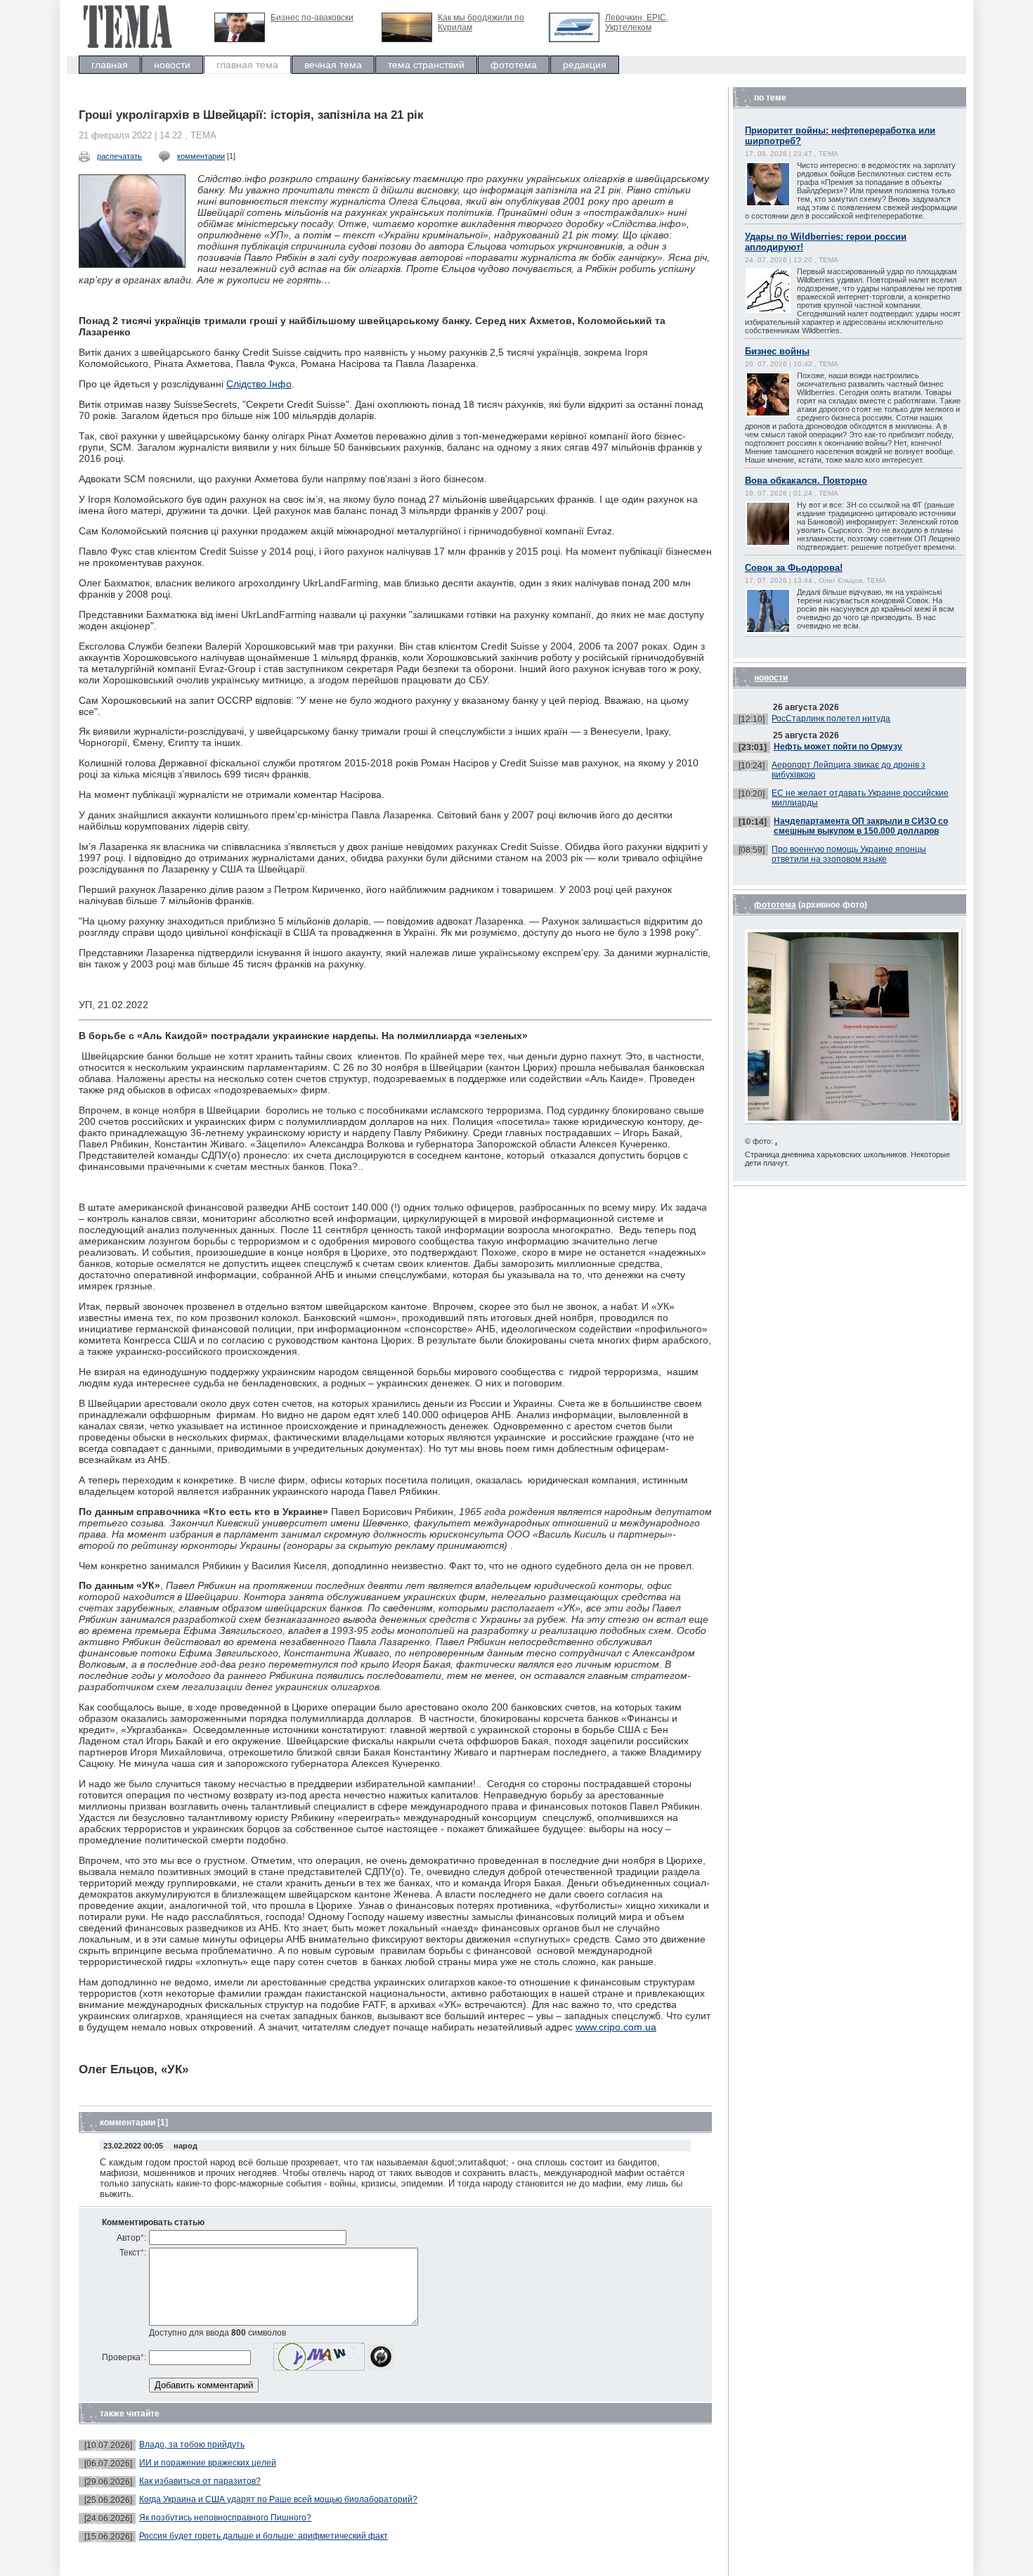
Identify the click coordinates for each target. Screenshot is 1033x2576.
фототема (514, 65)
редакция (585, 65)
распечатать (119, 156)
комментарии (201, 156)
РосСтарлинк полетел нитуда (831, 719)
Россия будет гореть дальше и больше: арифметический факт (264, 2536)
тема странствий (426, 65)
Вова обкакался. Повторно (806, 481)
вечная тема (333, 65)
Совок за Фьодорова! (794, 568)
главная (110, 65)
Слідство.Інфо (259, 384)
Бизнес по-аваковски (312, 18)
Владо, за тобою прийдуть (192, 2445)
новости (172, 65)
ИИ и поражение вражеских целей (208, 2463)
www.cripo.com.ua (616, 2027)
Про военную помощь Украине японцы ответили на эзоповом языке (849, 854)
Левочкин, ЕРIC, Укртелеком (637, 22)
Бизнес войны (777, 351)
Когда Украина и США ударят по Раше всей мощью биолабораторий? (278, 2499)
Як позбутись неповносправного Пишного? (225, 2518)
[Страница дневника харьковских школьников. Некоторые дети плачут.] (853, 1121)
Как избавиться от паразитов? (200, 2481)
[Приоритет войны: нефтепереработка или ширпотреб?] (782, 205)
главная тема (247, 65)
